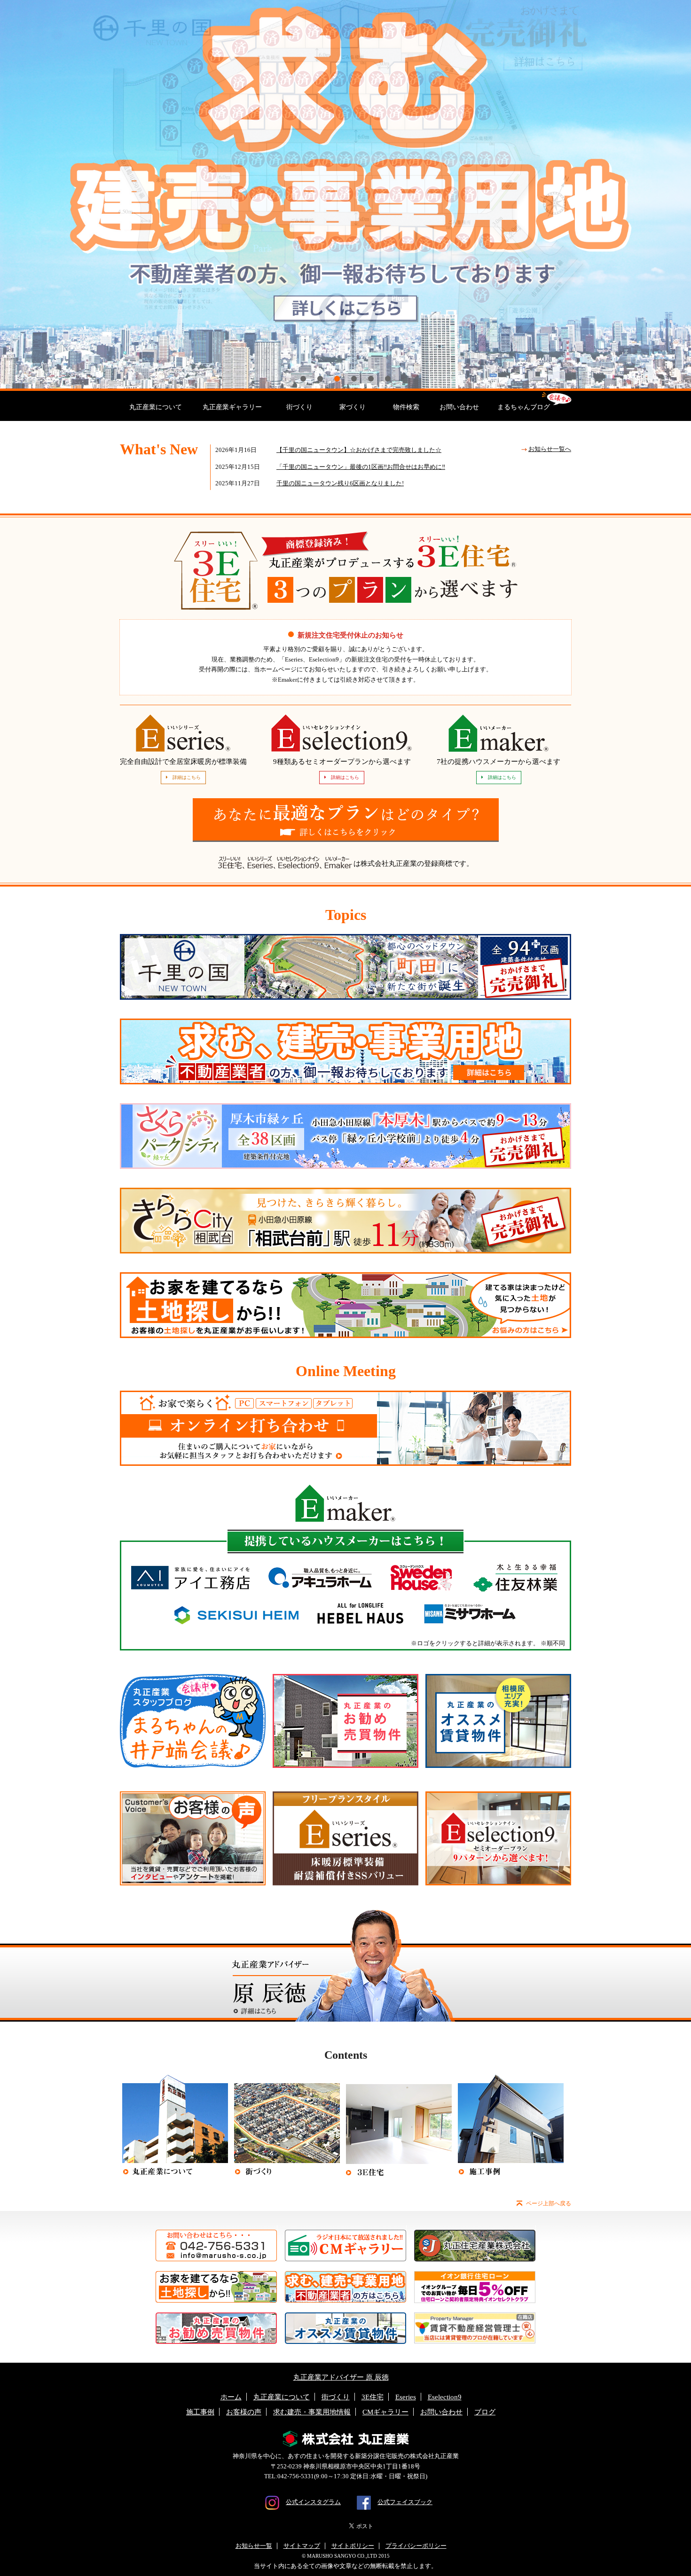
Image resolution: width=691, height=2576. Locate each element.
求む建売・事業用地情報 (312, 2412)
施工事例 (200, 2412)
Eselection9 (445, 2397)
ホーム (231, 2397)
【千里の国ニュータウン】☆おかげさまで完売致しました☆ (359, 450)
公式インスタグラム (313, 2502)
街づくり (299, 407)
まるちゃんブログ (524, 407)
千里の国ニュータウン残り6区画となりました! (340, 483)
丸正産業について (156, 407)
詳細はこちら (187, 777)
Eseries (406, 2397)
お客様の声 (244, 2412)
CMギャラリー (385, 2412)
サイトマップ (302, 2546)
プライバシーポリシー (416, 2546)
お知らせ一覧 (254, 2546)
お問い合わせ (459, 407)
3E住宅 (373, 2397)
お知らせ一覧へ (550, 449)
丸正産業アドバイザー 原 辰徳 (341, 2377)
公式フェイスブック (405, 2502)
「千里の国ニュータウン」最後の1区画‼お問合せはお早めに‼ (361, 467)
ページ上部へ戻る (549, 2203)
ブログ (485, 2412)
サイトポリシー (353, 2546)
